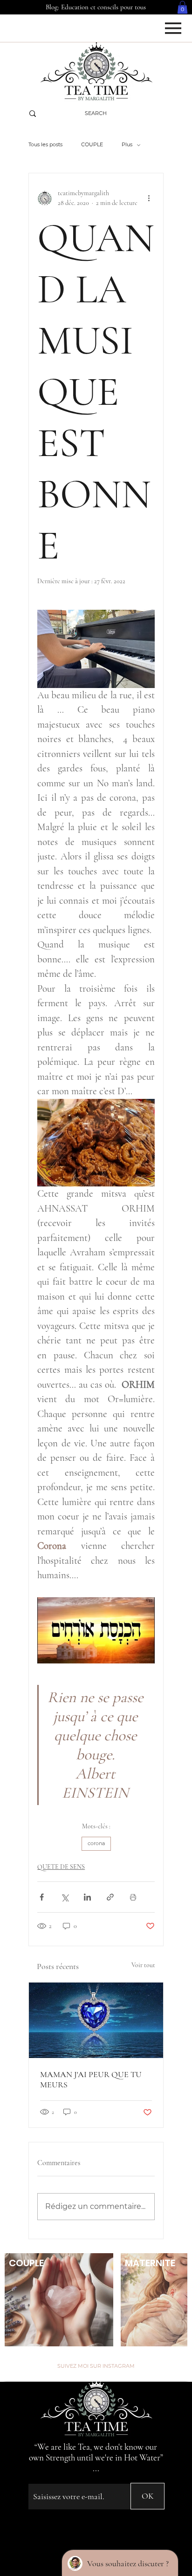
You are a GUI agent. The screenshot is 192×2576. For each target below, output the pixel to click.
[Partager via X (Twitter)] (65, 1897)
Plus (127, 144)
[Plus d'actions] (149, 198)
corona (96, 1843)
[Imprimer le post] (133, 1897)
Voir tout (143, 1965)
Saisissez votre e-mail (54, 2476)
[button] (182, 7)
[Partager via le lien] (110, 1897)
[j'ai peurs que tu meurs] (96, 2020)
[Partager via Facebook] (42, 1897)
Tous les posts (45, 144)
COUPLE (92, 144)
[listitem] (59, 2300)
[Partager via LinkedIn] (87, 1897)
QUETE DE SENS (61, 1867)
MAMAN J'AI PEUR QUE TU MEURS (91, 2079)
